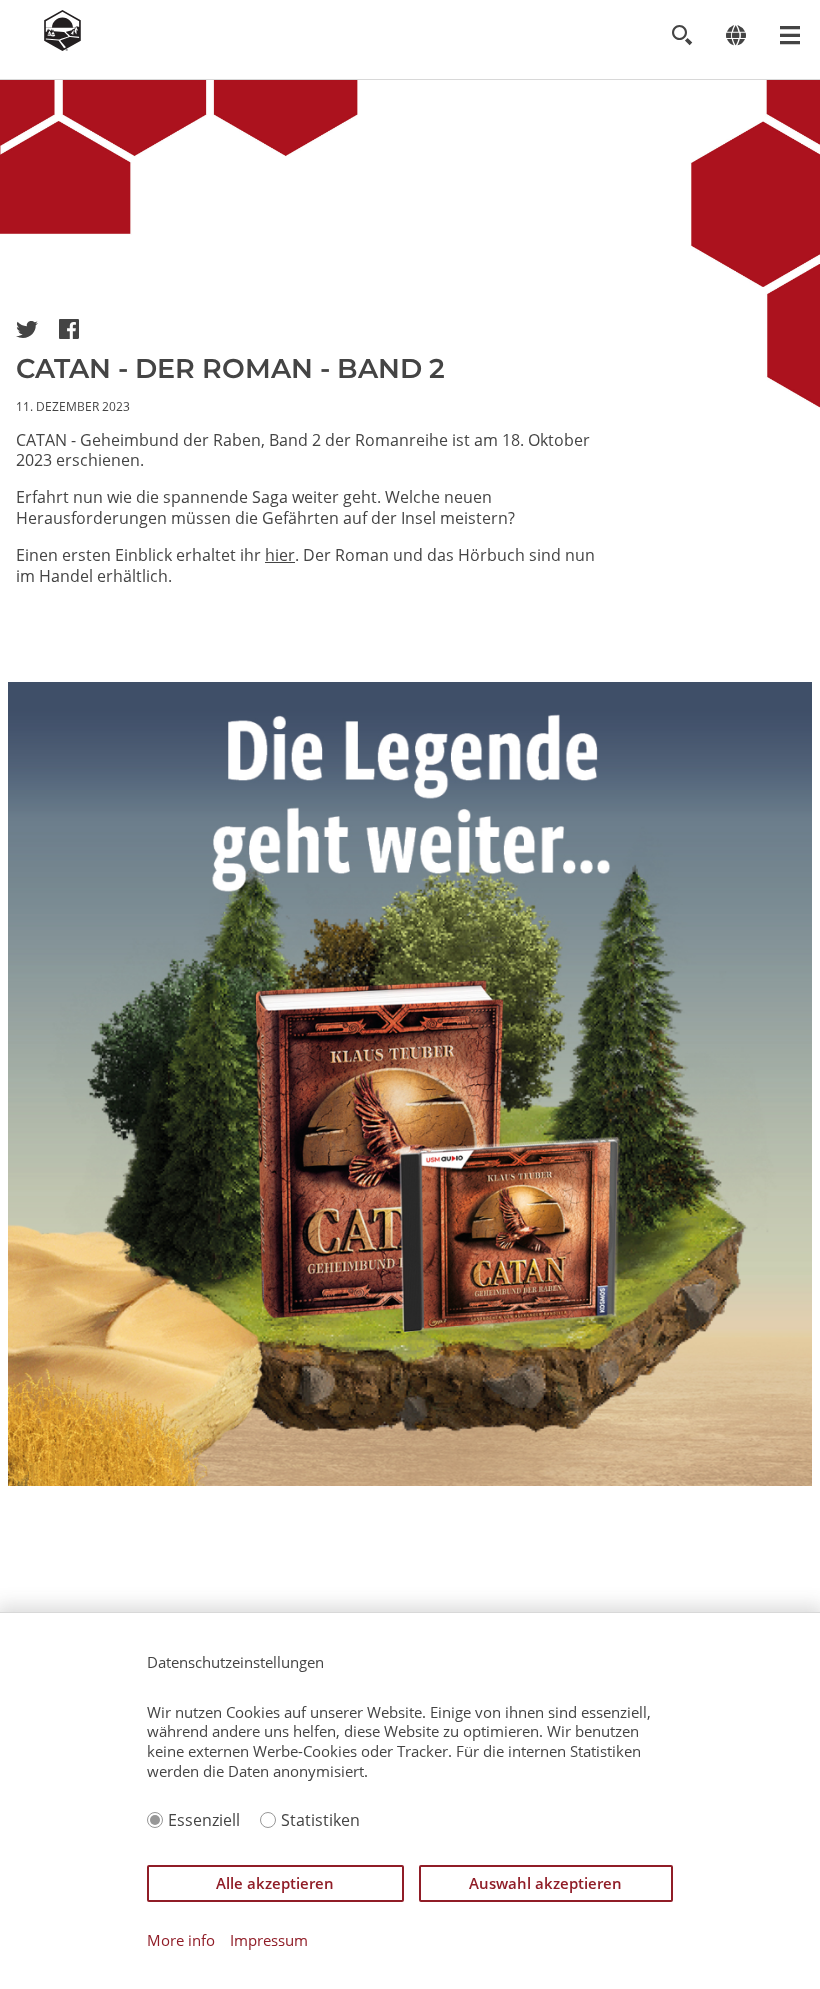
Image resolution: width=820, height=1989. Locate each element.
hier (280, 555)
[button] (27, 329)
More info (181, 1940)
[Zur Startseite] (62, 45)
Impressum (269, 1940)
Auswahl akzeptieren (545, 1883)
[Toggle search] (681, 35)
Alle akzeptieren (275, 1883)
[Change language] (735, 35)
